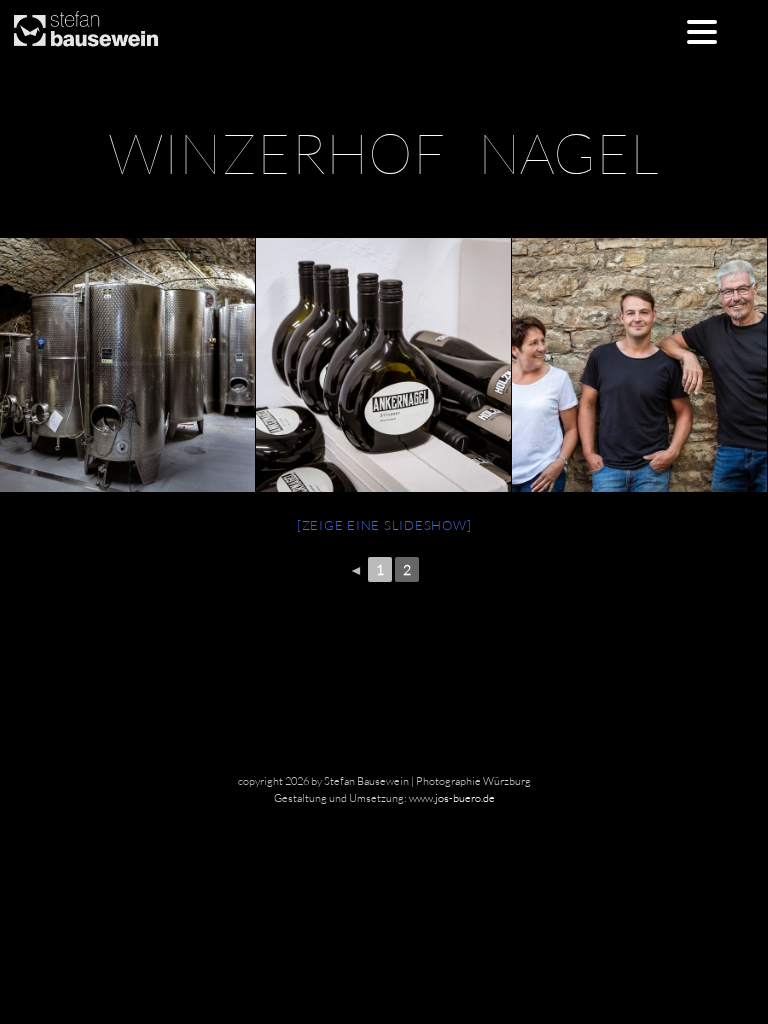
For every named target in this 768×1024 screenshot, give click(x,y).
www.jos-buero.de (452, 798)
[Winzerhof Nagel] (383, 365)
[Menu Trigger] (702, 30)
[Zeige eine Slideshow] (384, 525)
